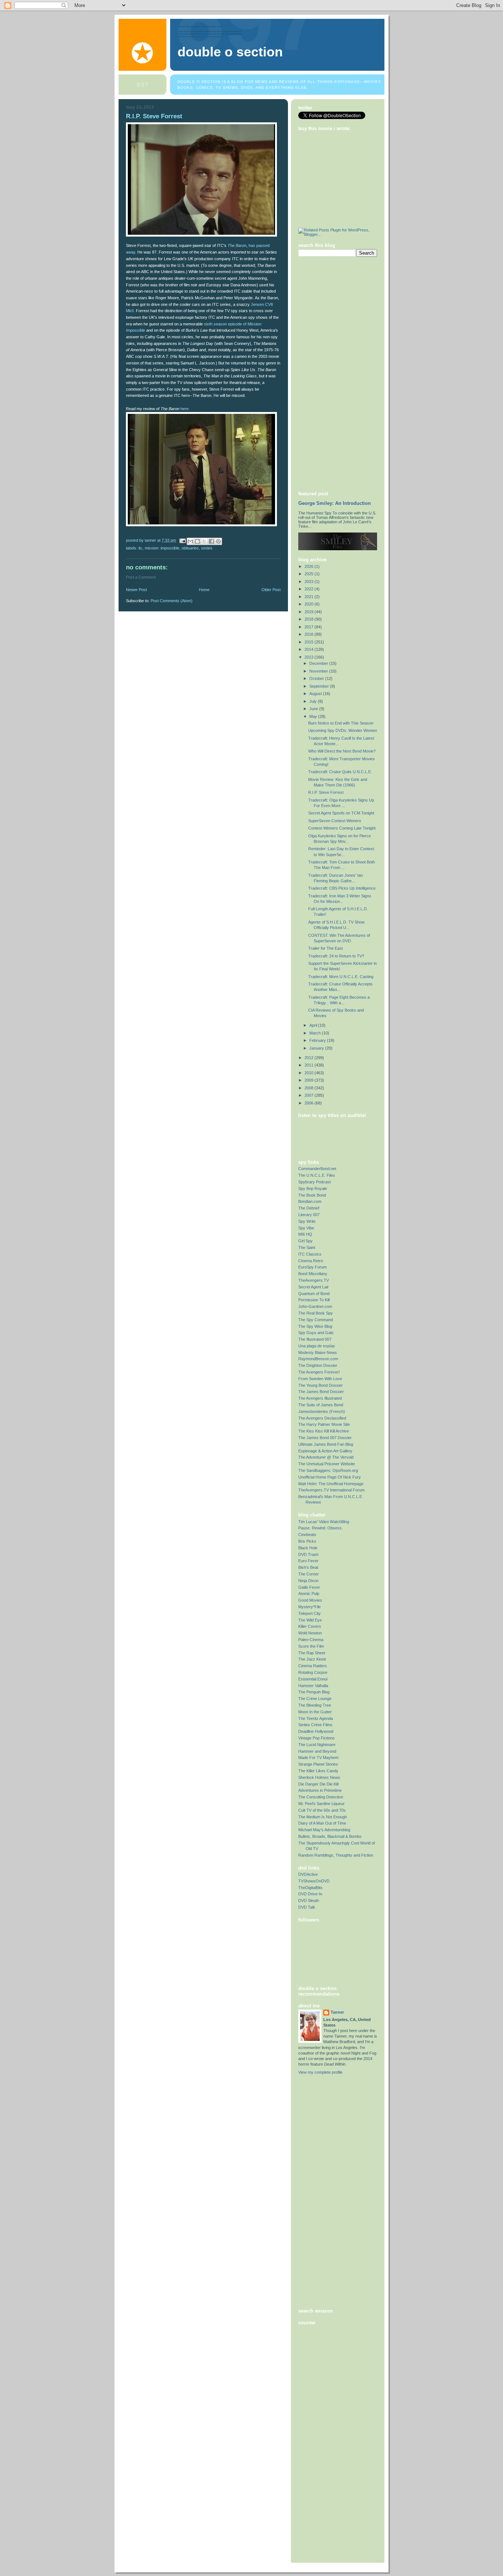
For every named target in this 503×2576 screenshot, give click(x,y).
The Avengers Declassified (322, 1418)
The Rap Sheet (312, 1653)
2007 (309, 1095)
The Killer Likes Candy (318, 1771)
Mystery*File (309, 1607)
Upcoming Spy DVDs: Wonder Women (343, 730)
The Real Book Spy (316, 1313)
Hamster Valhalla (313, 1686)
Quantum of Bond (314, 1294)
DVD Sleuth (309, 1900)
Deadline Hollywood (316, 1731)
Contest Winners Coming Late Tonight (342, 828)
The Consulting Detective (321, 1797)
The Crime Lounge (315, 1699)
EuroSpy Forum (312, 1267)
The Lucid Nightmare (317, 1745)
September (320, 686)
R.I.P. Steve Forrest (326, 792)
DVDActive (308, 1874)
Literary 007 (309, 1215)
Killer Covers (310, 1626)
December (319, 663)
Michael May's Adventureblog (324, 1830)
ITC (140, 548)
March (316, 1033)
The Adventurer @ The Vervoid (326, 1457)
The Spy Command (316, 1320)
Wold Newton (310, 1633)
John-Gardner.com (315, 1306)
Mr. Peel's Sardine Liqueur (321, 1804)
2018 (309, 619)
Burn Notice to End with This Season (341, 723)
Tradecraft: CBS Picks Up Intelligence (342, 888)
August (316, 694)
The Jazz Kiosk (312, 1659)
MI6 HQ (305, 1234)
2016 (309, 634)
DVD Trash (308, 1554)
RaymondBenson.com (318, 1359)
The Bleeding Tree (315, 1705)
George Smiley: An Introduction (335, 503)
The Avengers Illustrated (320, 1398)
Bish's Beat (308, 1567)
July (314, 701)
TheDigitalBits (310, 1888)
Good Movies (310, 1600)
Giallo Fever (309, 1587)
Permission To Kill (314, 1300)
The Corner (309, 1574)
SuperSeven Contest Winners (335, 821)
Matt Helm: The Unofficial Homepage (331, 1484)
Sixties (207, 548)
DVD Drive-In (310, 1894)
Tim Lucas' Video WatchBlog (324, 1522)
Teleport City (309, 1613)
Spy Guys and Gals (316, 1333)
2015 (309, 642)
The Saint (307, 1247)
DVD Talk (307, 1907)
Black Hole (308, 1548)
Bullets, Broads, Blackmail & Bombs (330, 1836)
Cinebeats (307, 1535)
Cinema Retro (311, 1261)
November (319, 671)
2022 (309, 589)
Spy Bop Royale (313, 1188)
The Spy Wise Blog (315, 1326)
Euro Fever (308, 1561)
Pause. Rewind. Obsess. (321, 1528)
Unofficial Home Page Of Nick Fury (330, 1477)
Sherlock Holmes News (319, 1777)
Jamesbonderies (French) (322, 1411)
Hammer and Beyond (317, 1751)
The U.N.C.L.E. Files (317, 1175)
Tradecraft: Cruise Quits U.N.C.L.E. (340, 772)
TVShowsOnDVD (314, 1881)
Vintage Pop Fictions (316, 1738)
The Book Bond (312, 1195)
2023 (309, 582)
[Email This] (190, 541)
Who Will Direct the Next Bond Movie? (342, 751)
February (318, 1040)
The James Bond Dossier (321, 1392)
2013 (309, 657)
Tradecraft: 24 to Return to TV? (336, 956)
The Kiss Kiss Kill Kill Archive (324, 1431)
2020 (309, 604)
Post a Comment (141, 577)
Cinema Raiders (313, 1666)
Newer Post (136, 590)
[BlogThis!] (197, 541)
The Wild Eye (310, 1620)
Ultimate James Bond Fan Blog (326, 1444)
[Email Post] (182, 540)
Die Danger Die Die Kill (318, 1784)
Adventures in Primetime (320, 1790)
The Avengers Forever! (319, 1372)
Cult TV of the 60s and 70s (322, 1810)
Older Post (271, 590)
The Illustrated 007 (315, 1339)
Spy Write (307, 1221)
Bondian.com (310, 1201)
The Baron (237, 245)
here (184, 409)
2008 (309, 1088)
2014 (309, 649)
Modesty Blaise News (318, 1352)
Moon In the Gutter (315, 1712)
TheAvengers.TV (314, 1280)
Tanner (337, 2012)
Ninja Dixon (308, 1581)
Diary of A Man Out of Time (322, 1823)
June (314, 709)
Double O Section (230, 52)
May (314, 716)
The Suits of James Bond (321, 1405)
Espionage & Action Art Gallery (325, 1451)
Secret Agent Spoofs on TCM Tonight (341, 813)
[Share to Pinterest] (218, 541)
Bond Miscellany (313, 1274)
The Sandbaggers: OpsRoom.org (328, 1470)
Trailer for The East (326, 948)
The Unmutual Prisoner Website (327, 1464)
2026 (309, 566)
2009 (309, 1080)
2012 (309, 1058)
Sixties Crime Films (315, 1725)
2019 (309, 612)
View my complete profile (320, 2072)
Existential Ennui (313, 1679)
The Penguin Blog (314, 1692)
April (314, 1025)
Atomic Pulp (309, 1594)
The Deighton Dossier (318, 1365)
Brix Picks (307, 1541)
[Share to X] (204, 541)
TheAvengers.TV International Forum (331, 1490)
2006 (309, 1103)
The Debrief (309, 1208)
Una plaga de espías (317, 1346)
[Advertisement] (328, 373)
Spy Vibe (306, 1228)
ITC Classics (310, 1254)
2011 (309, 1065)
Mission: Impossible (162, 548)
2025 (309, 574)
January (317, 1048)
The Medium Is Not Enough (323, 1817)
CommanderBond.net (317, 1169)
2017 (309, 627)
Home (204, 590)
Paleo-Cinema (311, 1640)
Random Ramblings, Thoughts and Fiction (336, 1855)
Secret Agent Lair (314, 1287)
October (317, 678)
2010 (309, 1073)
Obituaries (190, 548)
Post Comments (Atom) (172, 601)
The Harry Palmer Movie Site (324, 1424)
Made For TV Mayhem (318, 1758)
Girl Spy (305, 1241)
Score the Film (311, 1646)
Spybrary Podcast (314, 1182)
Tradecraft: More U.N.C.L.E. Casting (341, 977)
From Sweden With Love (320, 1379)
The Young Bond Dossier (321, 1385)
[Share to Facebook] (211, 541)
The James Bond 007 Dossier (325, 1438)
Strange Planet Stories (318, 1764)
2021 (309, 597)
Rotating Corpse (313, 1672)
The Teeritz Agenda (316, 1718)
